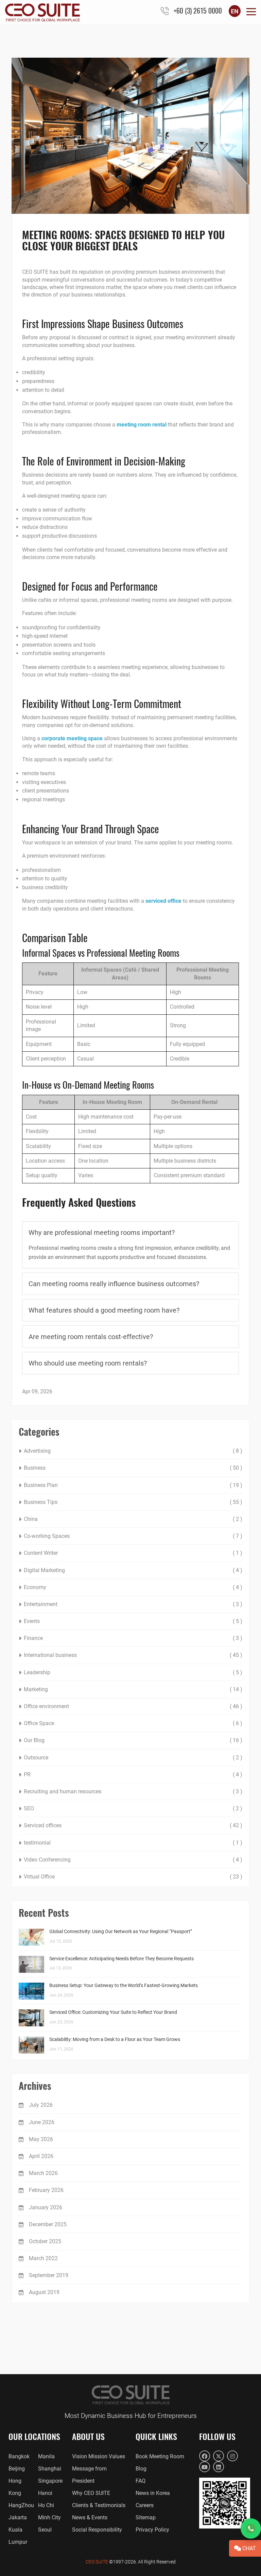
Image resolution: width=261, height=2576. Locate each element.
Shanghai (50, 2469)
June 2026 (42, 2122)
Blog (141, 2469)
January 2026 (46, 2207)
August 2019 (44, 2292)
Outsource (36, 1758)
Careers (145, 2505)
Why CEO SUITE (91, 2493)
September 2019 (49, 2275)
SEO (29, 1808)
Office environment (46, 1706)
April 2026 (41, 2156)
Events (32, 1621)
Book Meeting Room (160, 2456)
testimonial (37, 1843)
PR (27, 1774)
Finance (33, 1638)
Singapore (50, 2481)
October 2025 (45, 2241)
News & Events (90, 2517)
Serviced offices (43, 1825)
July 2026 (41, 2105)
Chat (248, 2548)
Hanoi (45, 2493)
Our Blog (34, 1740)
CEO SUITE (97, 2562)
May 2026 (41, 2139)
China (31, 1519)
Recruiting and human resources (63, 1791)
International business (50, 1655)
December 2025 (48, 2224)
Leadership (37, 1672)
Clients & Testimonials (99, 2505)
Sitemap (146, 2517)
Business (35, 1468)
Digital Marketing (44, 1570)
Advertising (37, 1451)
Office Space (39, 1723)
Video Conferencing (47, 1860)
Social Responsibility (97, 2530)
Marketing (36, 1689)
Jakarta (18, 2517)
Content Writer (41, 1553)
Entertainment (41, 1604)
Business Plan (41, 1485)
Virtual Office (39, 1877)
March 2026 (43, 2173)
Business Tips (41, 1502)
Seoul (45, 2530)
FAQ (141, 2481)
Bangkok (19, 2456)
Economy (35, 1587)
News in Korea (153, 2493)
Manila (46, 2456)
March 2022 (43, 2258)
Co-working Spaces (47, 1536)
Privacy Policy (152, 2530)
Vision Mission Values (99, 2456)
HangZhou (21, 2505)
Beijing (17, 2469)
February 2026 (46, 2190)
